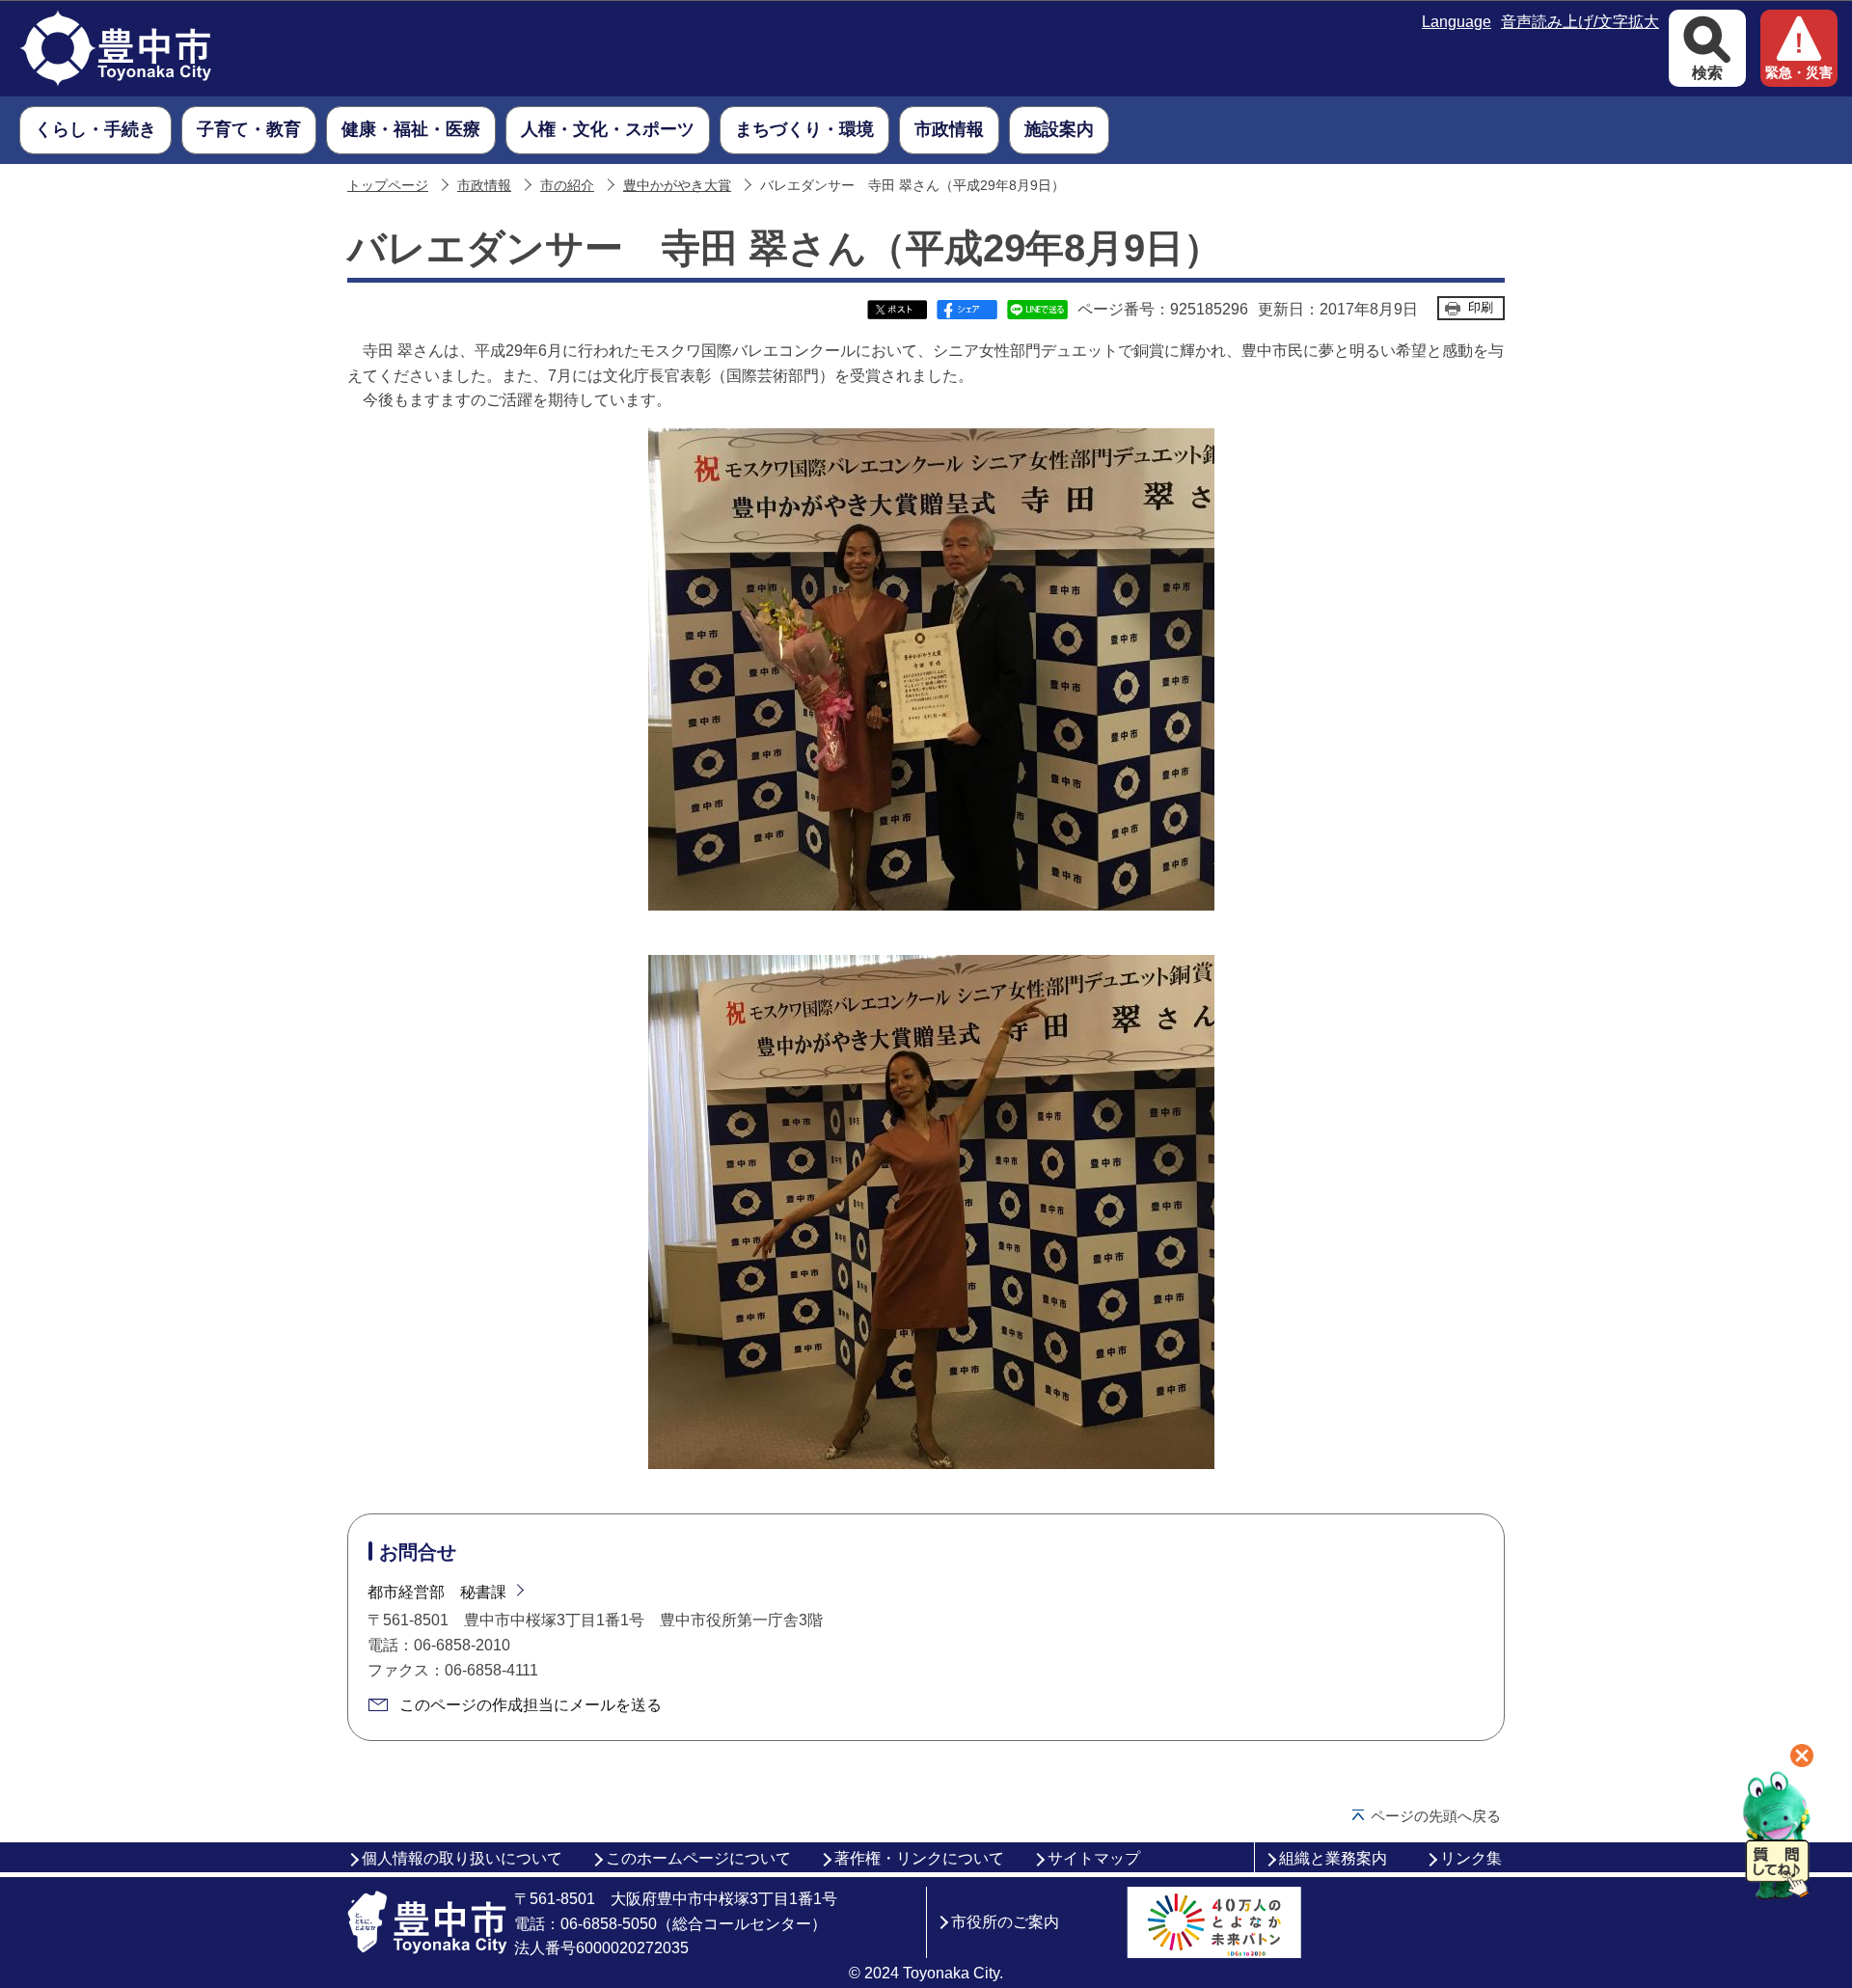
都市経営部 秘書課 (437, 1592)
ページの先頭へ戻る (1436, 1816)
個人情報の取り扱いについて (462, 1858)
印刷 (1481, 307)
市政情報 (484, 186)
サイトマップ (1094, 1858)
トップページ (388, 186)
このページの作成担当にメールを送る (531, 1705)
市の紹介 (567, 186)
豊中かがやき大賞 (677, 186)
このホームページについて (698, 1858)
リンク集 (1471, 1858)
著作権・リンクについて (919, 1858)
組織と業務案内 (1333, 1858)
